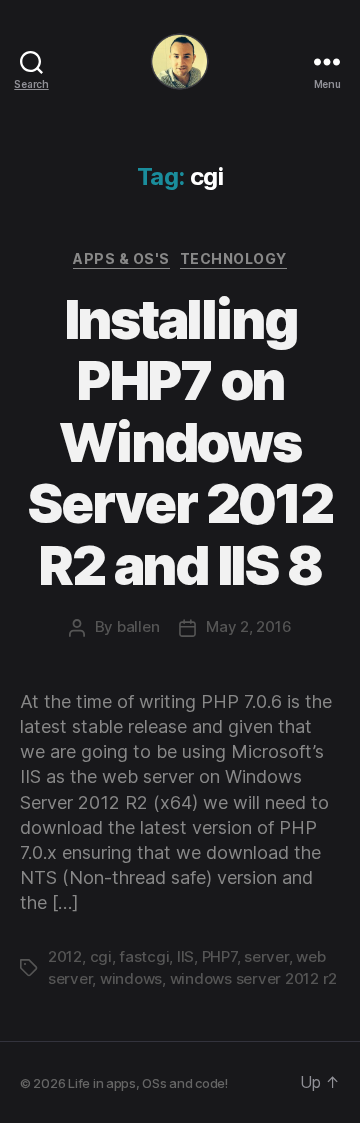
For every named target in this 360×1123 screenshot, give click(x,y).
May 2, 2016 (248, 626)
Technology (233, 258)
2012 (65, 956)
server (266, 956)
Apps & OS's (121, 258)
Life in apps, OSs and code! (148, 1083)
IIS (185, 956)
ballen (138, 626)
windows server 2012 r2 (253, 978)
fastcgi (144, 956)
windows (131, 978)
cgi (101, 956)
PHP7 (219, 956)
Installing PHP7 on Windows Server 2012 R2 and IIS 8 (179, 442)
